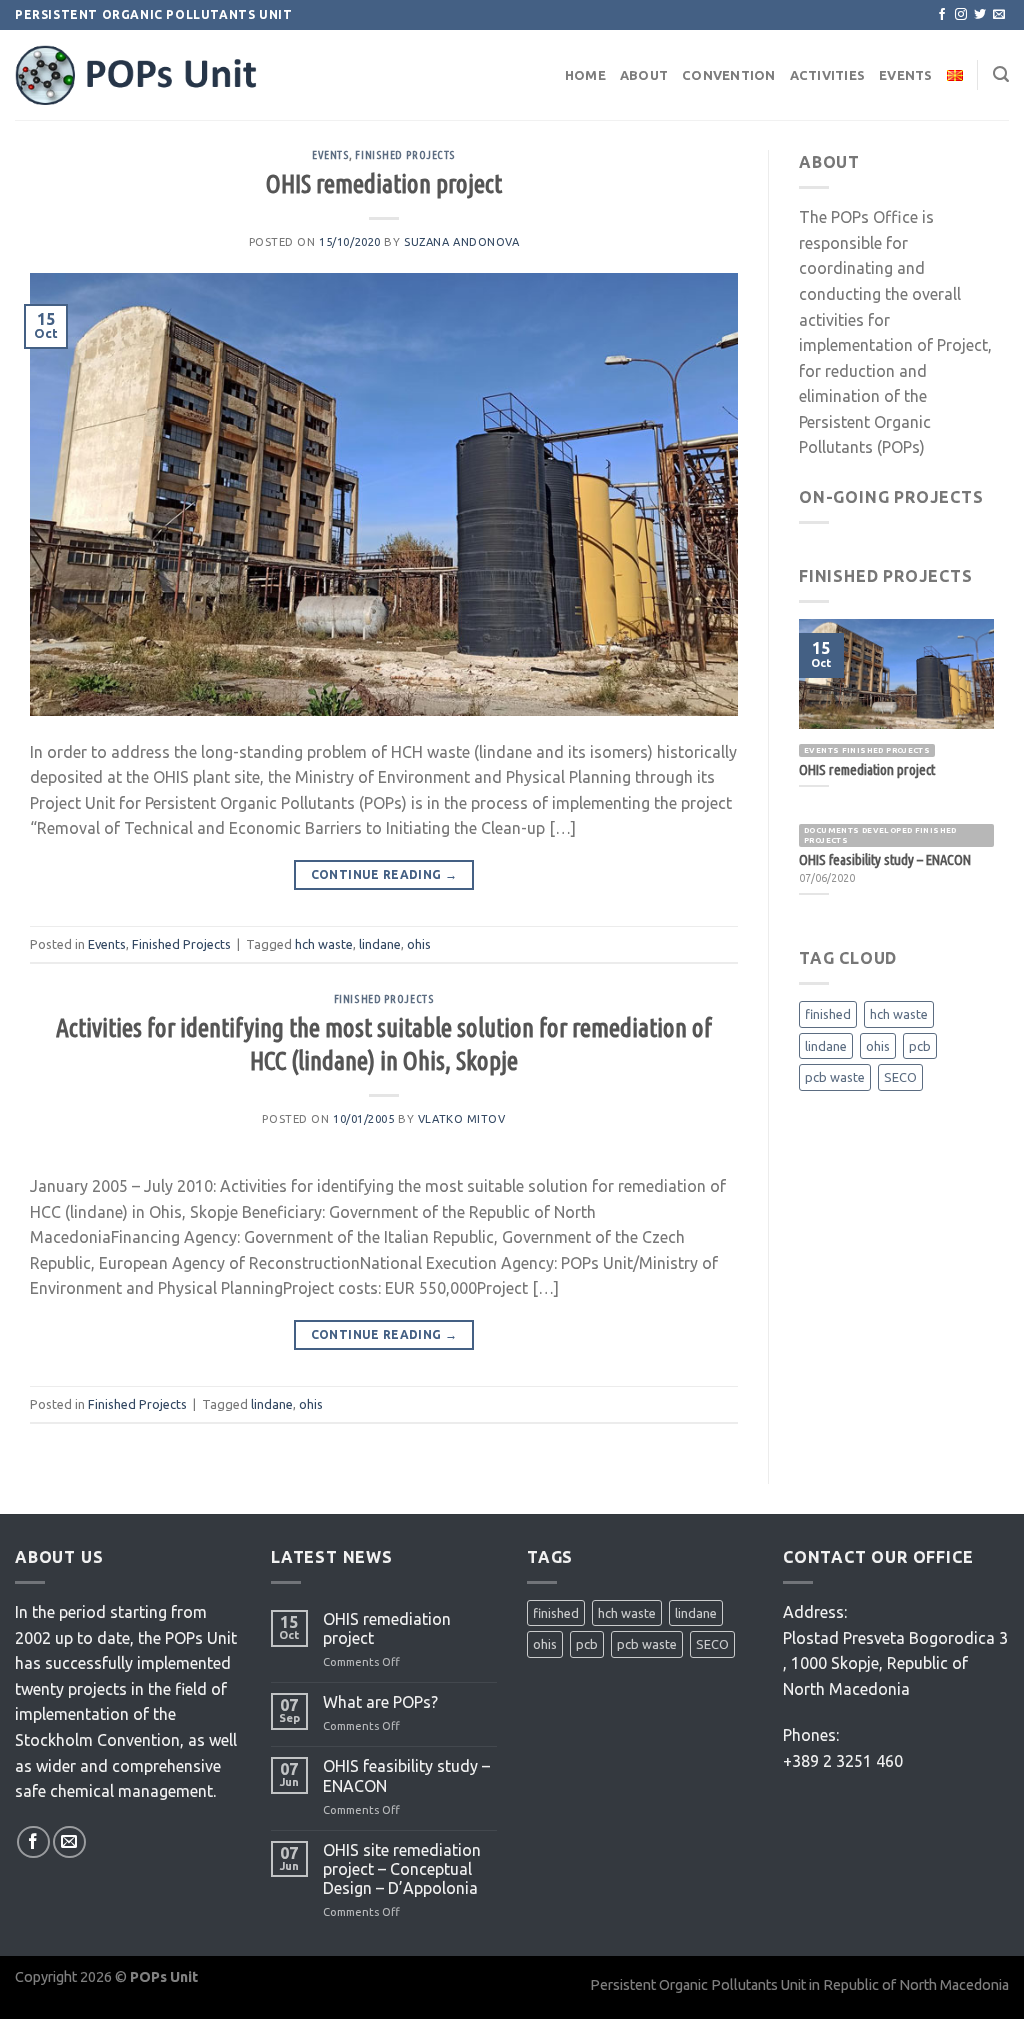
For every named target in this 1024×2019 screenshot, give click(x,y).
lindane (380, 944)
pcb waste (835, 1077)
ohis (419, 944)
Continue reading (384, 874)
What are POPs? (380, 1702)
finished (828, 1014)
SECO (900, 1077)
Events (906, 75)
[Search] (1001, 74)
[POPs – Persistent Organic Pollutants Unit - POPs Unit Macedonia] (165, 75)
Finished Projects (405, 155)
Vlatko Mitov (462, 1119)
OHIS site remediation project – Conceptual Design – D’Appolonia (402, 1869)
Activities (828, 75)
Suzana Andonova (461, 242)
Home (585, 75)
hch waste (324, 944)
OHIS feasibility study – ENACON (406, 1775)
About (644, 75)
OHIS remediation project (384, 183)
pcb (920, 1046)
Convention (729, 75)
